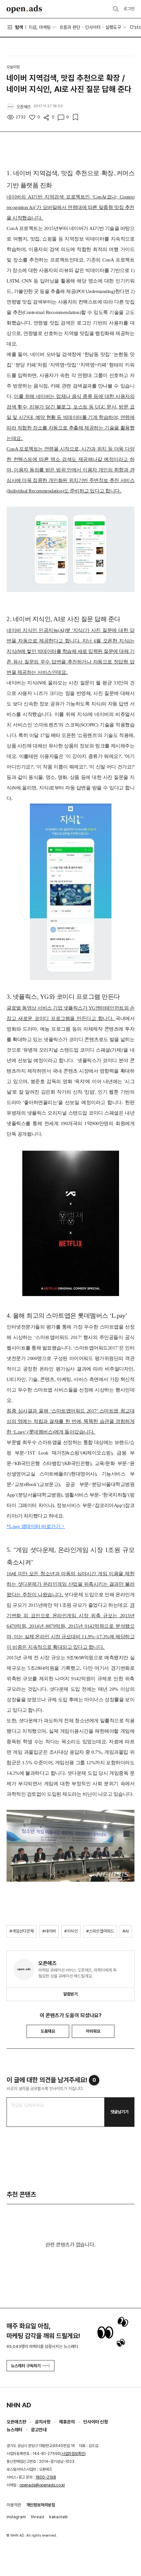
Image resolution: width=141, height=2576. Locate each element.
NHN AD (19, 2405)
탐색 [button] (19, 27)
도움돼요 (48, 2031)
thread (38, 2517)
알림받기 (70, 1994)
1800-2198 (46, 2477)
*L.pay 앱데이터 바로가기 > (36, 1526)
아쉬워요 (93, 2031)
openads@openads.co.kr (42, 2485)
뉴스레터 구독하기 (26, 2366)
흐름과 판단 (70, 27)
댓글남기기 (120, 2112)
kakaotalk (59, 2517)
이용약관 (14, 2505)
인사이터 (93, 27)
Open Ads (24, 9)
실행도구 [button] (113, 27)
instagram (16, 2517)
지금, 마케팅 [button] (40, 27)
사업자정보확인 (73, 2454)
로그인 (129, 9)
